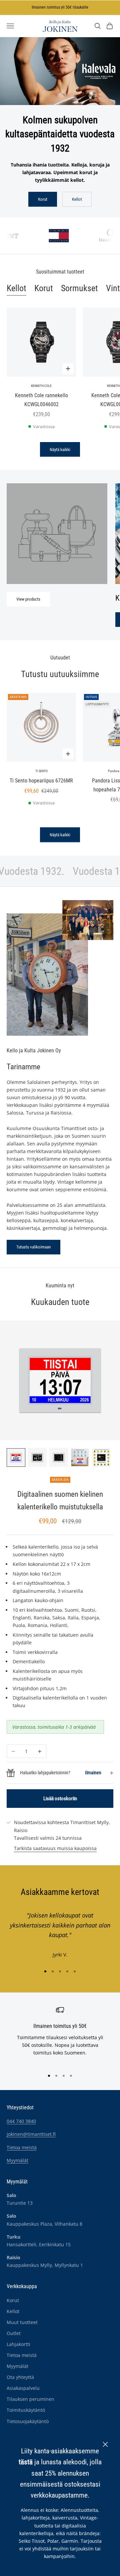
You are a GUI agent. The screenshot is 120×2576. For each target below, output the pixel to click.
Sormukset (79, 288)
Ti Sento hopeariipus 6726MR (41, 781)
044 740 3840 (21, 2121)
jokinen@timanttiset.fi (31, 2134)
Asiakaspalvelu (23, 2388)
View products (28, 599)
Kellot (77, 199)
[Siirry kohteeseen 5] (101, 1458)
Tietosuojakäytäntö (28, 2421)
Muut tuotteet (22, 2322)
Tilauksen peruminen (30, 2399)
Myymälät (17, 2160)
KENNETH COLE (41, 386)
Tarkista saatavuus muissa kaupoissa (55, 1848)
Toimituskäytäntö (26, 2410)
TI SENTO (41, 771)
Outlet (14, 2333)
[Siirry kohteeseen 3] (59, 1458)
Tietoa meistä (22, 2147)
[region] (60, 2035)
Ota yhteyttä (20, 2377)
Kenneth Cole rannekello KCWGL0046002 (41, 400)
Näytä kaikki (60, 450)
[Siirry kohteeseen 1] (16, 1458)
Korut (43, 199)
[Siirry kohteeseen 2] (37, 1458)
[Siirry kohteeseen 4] (80, 1458)
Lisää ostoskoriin (60, 1799)
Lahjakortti (18, 2344)
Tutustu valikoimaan (33, 1247)
